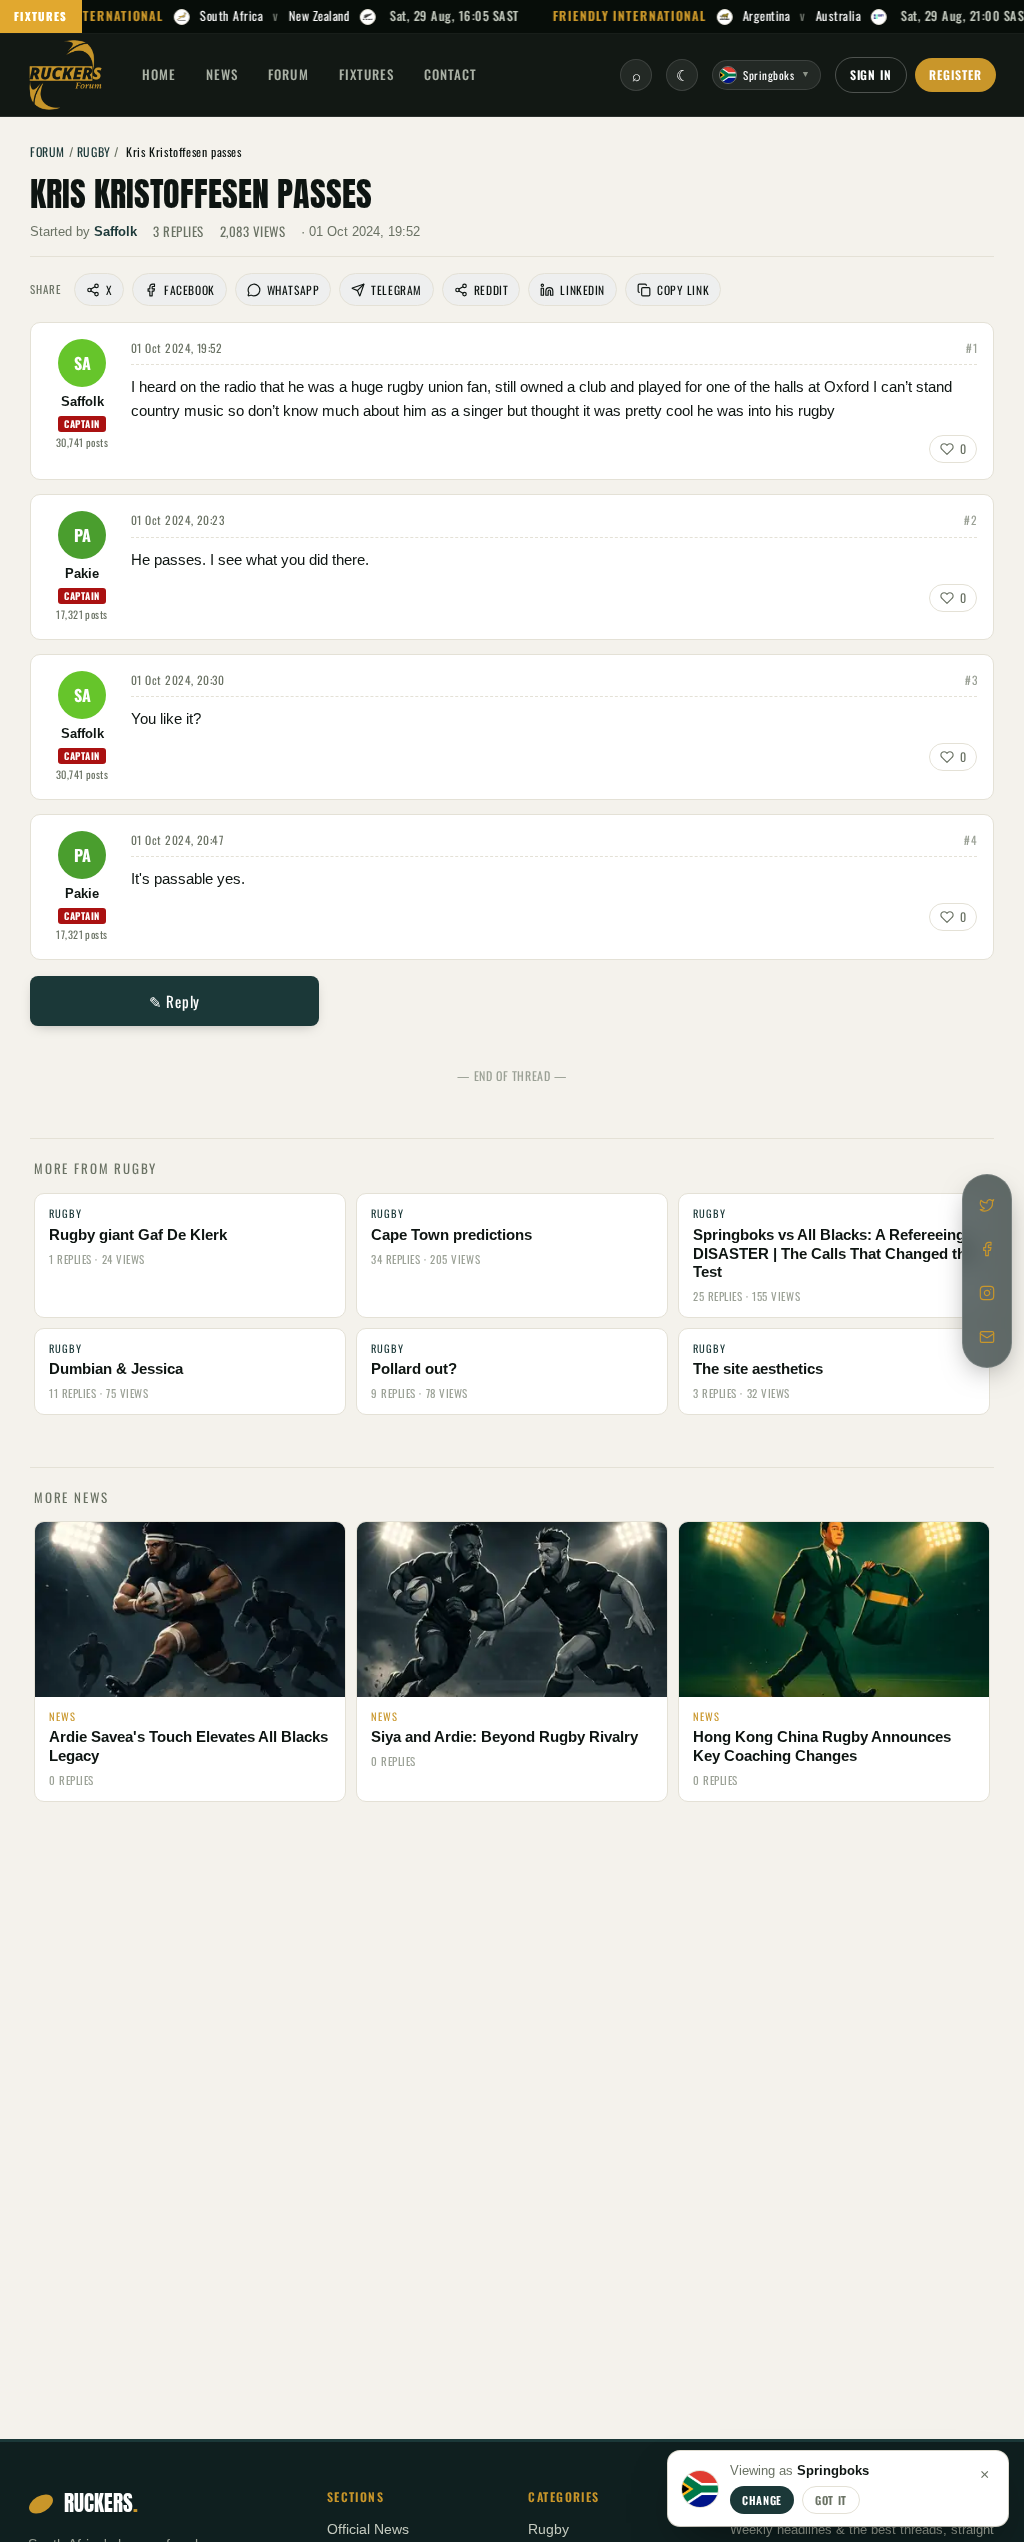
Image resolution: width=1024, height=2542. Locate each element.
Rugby (548, 2529)
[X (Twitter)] (987, 1205)
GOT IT (831, 2500)
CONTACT (450, 74)
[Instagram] (987, 1293)
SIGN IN (871, 74)
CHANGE (762, 2500)
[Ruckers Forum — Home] (65, 75)
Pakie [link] (82, 574)
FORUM (288, 74)
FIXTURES (41, 16)
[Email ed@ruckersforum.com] (987, 1337)
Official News (368, 2529)
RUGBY (94, 151)
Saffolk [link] (115, 231)
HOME (159, 74)
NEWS (222, 74)
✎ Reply (174, 1001)
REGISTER (955, 74)
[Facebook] (987, 1249)
